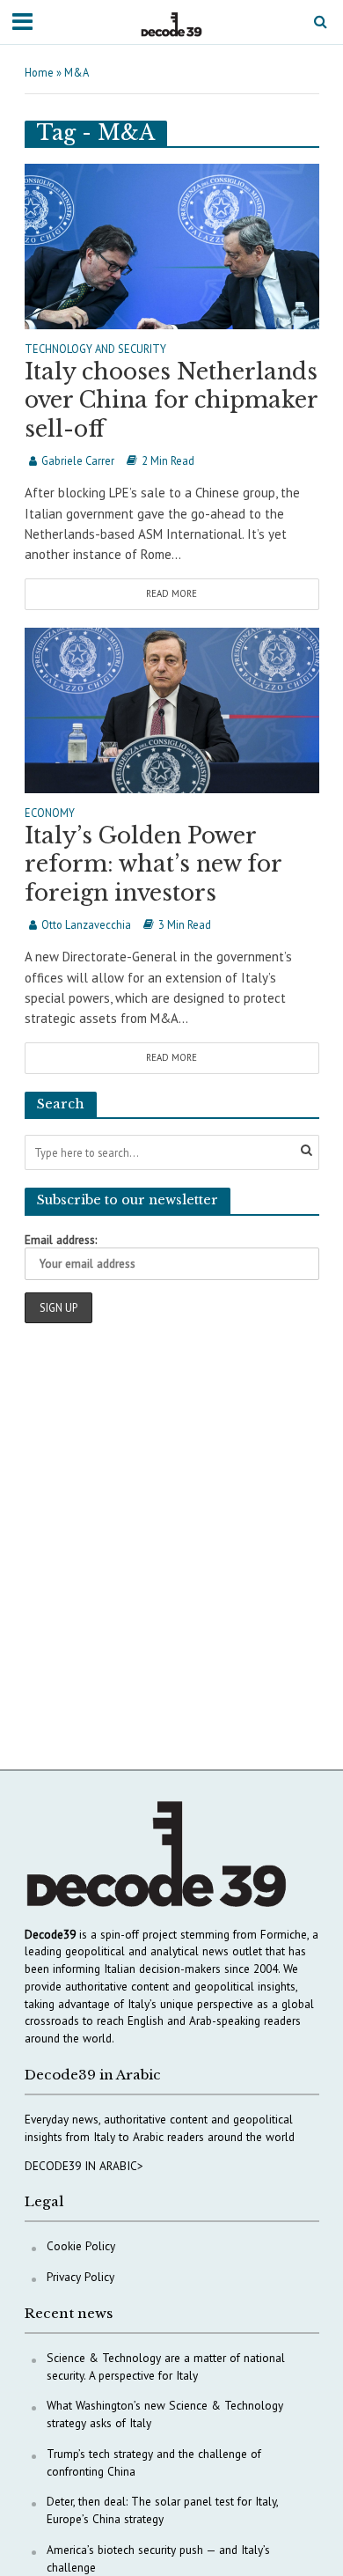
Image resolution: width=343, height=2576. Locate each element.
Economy (50, 813)
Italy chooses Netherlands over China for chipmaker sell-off (171, 401)
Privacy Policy (80, 2277)
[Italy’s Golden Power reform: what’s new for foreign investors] (172, 708)
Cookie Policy (81, 2246)
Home (39, 72)
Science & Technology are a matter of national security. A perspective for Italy (166, 2366)
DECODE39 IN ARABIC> (84, 2166)
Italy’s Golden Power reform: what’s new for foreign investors (153, 865)
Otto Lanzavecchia (86, 924)
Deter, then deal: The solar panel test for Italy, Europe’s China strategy (162, 2510)
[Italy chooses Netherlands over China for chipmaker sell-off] (172, 244)
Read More (171, 593)
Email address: (61, 1240)
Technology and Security (95, 350)
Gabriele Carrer (78, 460)
